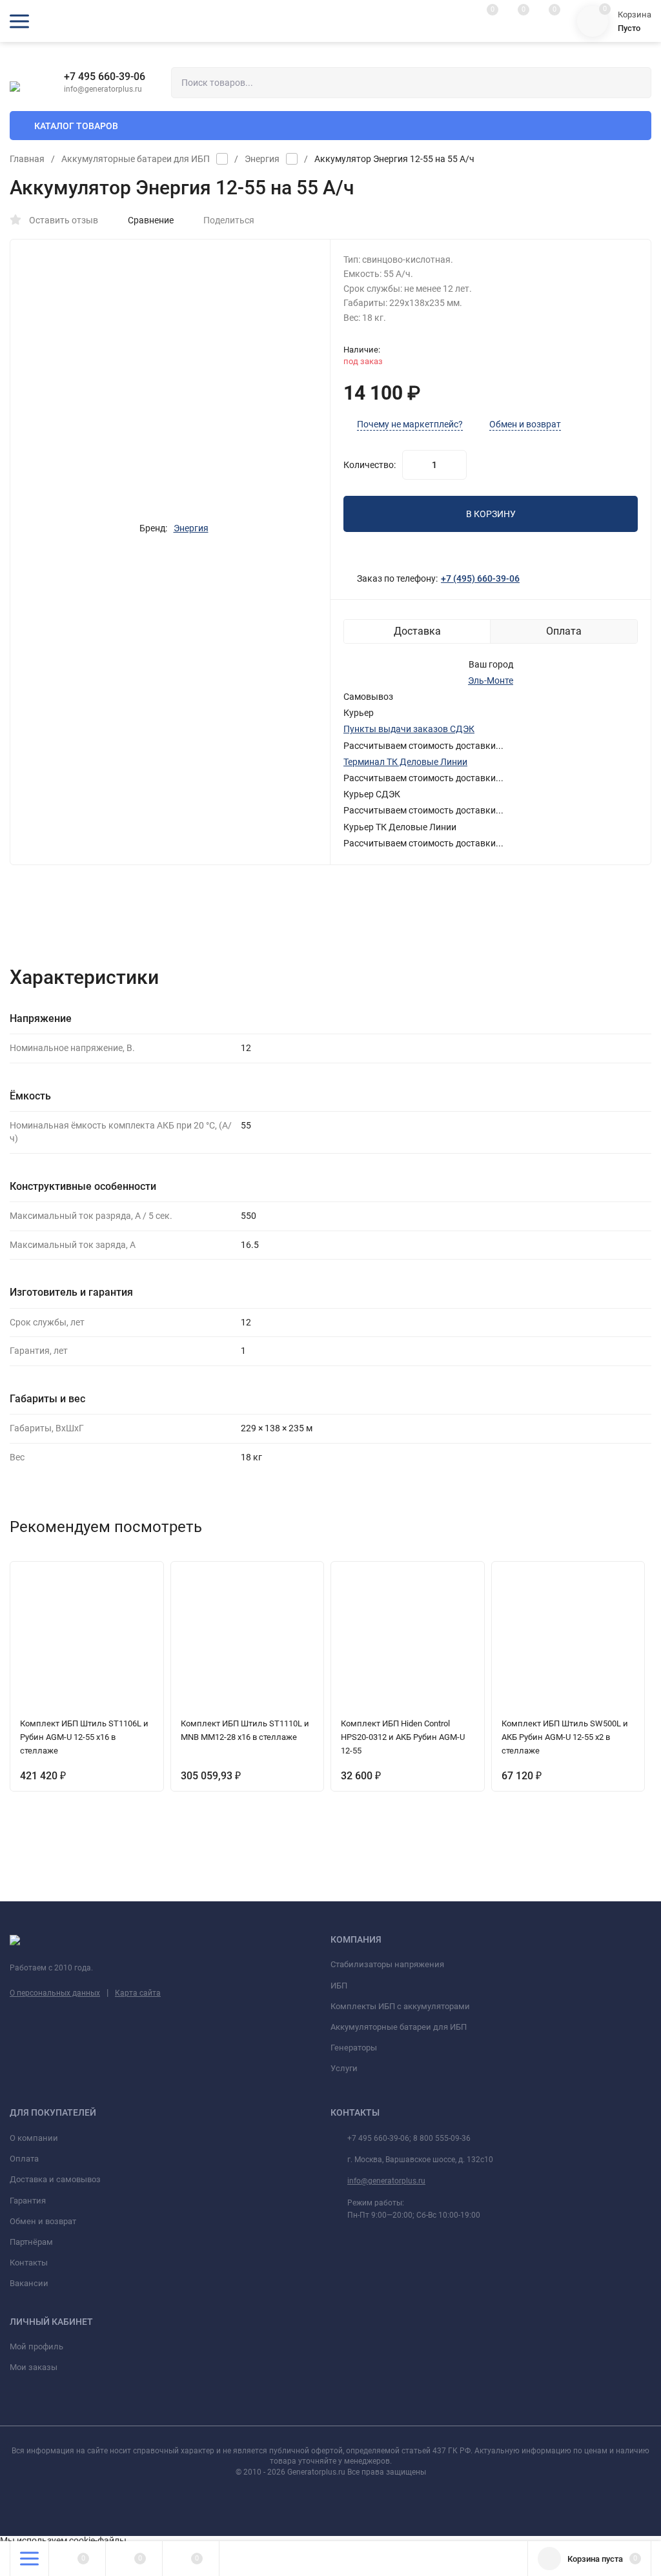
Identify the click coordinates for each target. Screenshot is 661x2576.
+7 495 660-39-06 (105, 77)
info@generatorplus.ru (386, 2181)
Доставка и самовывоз (55, 2179)
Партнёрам (31, 2242)
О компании (34, 2138)
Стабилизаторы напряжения (387, 1964)
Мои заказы (34, 2367)
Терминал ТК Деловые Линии (405, 762)
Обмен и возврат (525, 424)
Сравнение (151, 220)
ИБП (339, 1986)
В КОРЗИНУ (491, 514)
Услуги (344, 2068)
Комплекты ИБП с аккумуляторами (400, 2006)
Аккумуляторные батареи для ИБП (136, 159)
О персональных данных (55, 1993)
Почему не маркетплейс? (410, 424)
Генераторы (354, 2048)
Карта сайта (138, 1993)
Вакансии (29, 2283)
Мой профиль (36, 2346)
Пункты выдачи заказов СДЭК (409, 729)
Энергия (262, 159)
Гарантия (28, 2201)
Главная (27, 159)
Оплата (24, 2159)
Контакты (29, 2263)
